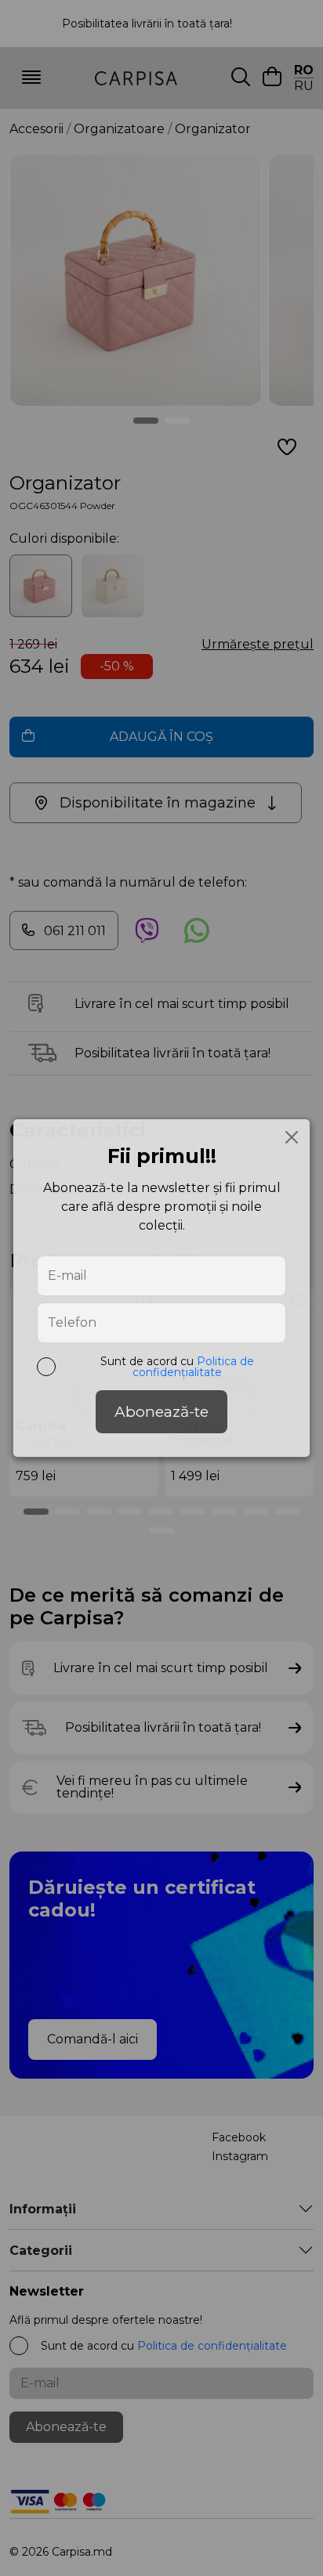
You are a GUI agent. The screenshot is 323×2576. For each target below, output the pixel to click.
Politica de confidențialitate (193, 1367)
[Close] (292, 1137)
